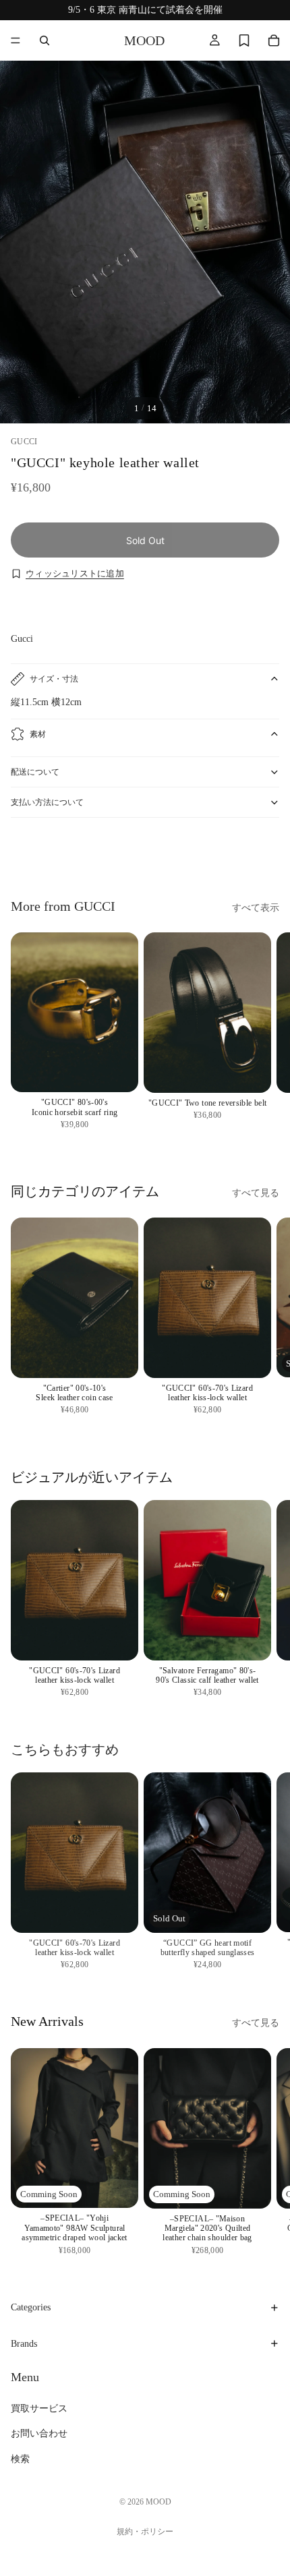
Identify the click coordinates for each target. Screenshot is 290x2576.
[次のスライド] (264, 854)
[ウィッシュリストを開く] (244, 40)
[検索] (45, 40)
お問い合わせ (39, 2434)
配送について (35, 772)
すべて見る (256, 1193)
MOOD (158, 2502)
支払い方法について (47, 802)
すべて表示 (256, 908)
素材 (38, 734)
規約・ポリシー (145, 2532)
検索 (20, 2459)
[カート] (274, 40)
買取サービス (39, 2409)
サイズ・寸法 (54, 679)
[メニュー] (16, 40)
